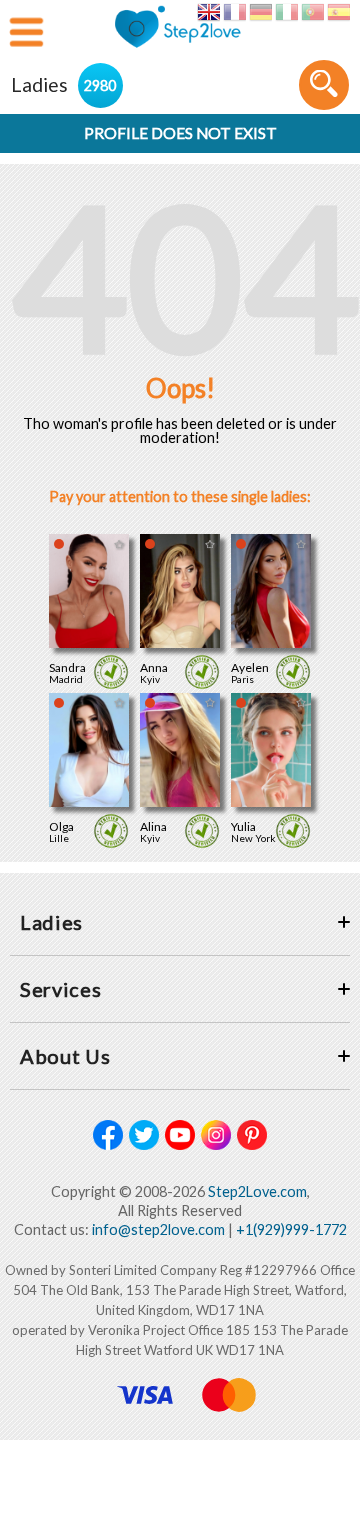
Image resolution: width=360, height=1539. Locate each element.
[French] (234, 12)
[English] (208, 12)
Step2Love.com (257, 1191)
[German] (260, 12)
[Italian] (286, 12)
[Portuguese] (312, 12)
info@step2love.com (158, 1229)
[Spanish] (338, 12)
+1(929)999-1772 (291, 1229)
